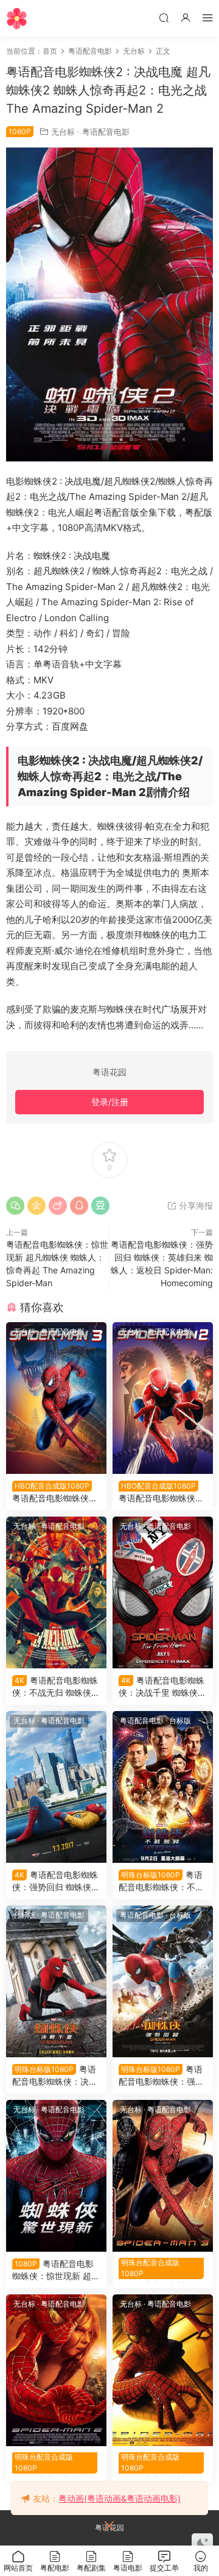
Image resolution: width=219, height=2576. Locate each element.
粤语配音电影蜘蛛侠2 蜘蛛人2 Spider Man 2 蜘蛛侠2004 (162, 1493)
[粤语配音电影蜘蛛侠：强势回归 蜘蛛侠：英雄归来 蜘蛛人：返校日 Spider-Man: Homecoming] (56, 1787)
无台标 (63, 132)
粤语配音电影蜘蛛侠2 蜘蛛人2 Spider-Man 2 (55, 2464)
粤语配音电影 (106, 132)
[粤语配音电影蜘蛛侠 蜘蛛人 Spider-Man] (163, 2370)
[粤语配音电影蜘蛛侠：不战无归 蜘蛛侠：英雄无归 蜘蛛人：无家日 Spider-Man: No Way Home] (56, 1592)
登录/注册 (110, 1102)
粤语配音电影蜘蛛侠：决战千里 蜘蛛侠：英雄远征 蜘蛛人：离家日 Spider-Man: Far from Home (163, 1687)
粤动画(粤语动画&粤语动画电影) (120, 2498)
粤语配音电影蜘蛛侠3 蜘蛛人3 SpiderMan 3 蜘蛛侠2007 (54, 1493)
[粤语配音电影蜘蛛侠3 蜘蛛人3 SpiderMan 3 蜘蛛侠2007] (56, 1398)
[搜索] (164, 17)
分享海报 (195, 1205)
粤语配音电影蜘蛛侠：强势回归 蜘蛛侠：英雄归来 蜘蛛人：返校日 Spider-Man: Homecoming (56, 1881)
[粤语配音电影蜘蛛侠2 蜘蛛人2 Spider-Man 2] (56, 2370)
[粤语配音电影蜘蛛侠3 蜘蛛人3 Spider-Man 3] (163, 2176)
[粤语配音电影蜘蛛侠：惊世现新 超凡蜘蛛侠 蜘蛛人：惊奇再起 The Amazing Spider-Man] (56, 2176)
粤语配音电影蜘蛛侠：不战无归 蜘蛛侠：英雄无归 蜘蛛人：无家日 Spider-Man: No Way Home (56, 1687)
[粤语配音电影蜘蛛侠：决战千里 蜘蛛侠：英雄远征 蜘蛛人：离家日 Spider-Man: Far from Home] (163, 1592)
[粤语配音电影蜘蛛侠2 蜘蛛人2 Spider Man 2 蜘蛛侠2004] (163, 1398)
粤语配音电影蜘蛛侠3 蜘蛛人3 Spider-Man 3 (162, 2270)
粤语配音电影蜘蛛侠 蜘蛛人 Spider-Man (162, 2464)
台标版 (180, 1720)
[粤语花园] (17, 18)
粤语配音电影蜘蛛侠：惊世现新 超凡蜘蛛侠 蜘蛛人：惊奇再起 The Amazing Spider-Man (56, 2270)
